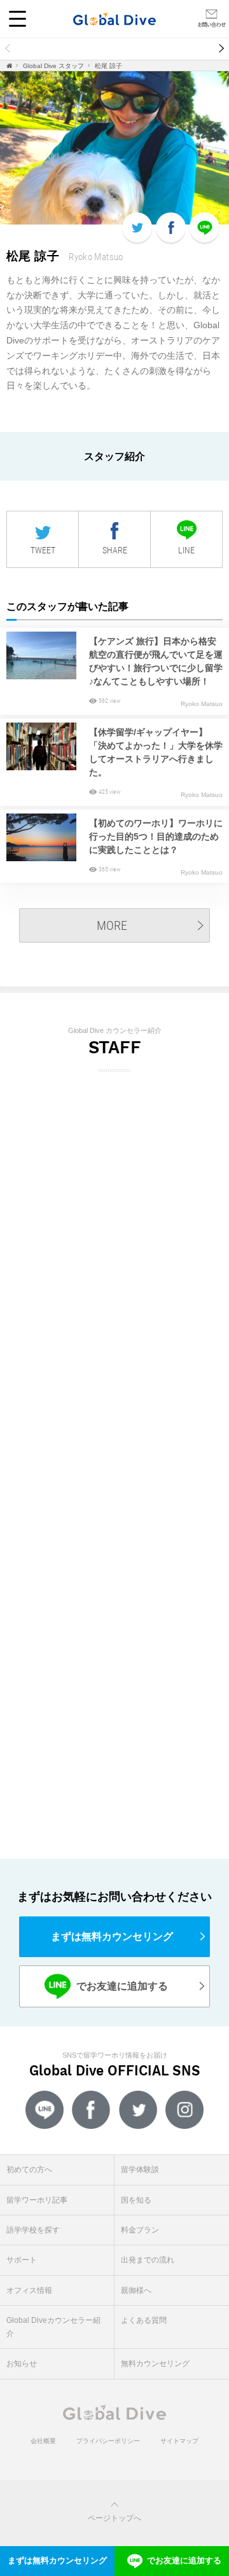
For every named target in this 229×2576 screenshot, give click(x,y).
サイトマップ (179, 2441)
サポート (22, 2260)
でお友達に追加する (112, 1986)
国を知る (136, 2200)
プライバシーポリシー (108, 2441)
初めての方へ (44, 49)
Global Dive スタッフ (53, 66)
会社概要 (43, 2441)
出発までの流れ (148, 2260)
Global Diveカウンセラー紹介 (53, 2327)
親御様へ (136, 2290)
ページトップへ (114, 2518)
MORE (112, 925)
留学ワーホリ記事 (37, 2200)
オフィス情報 (29, 2290)
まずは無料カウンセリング (112, 1936)
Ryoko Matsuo (202, 704)
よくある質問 (144, 2320)
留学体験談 (124, 49)
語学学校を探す (33, 2230)
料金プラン (140, 2230)
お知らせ (22, 2364)
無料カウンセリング (155, 2364)
